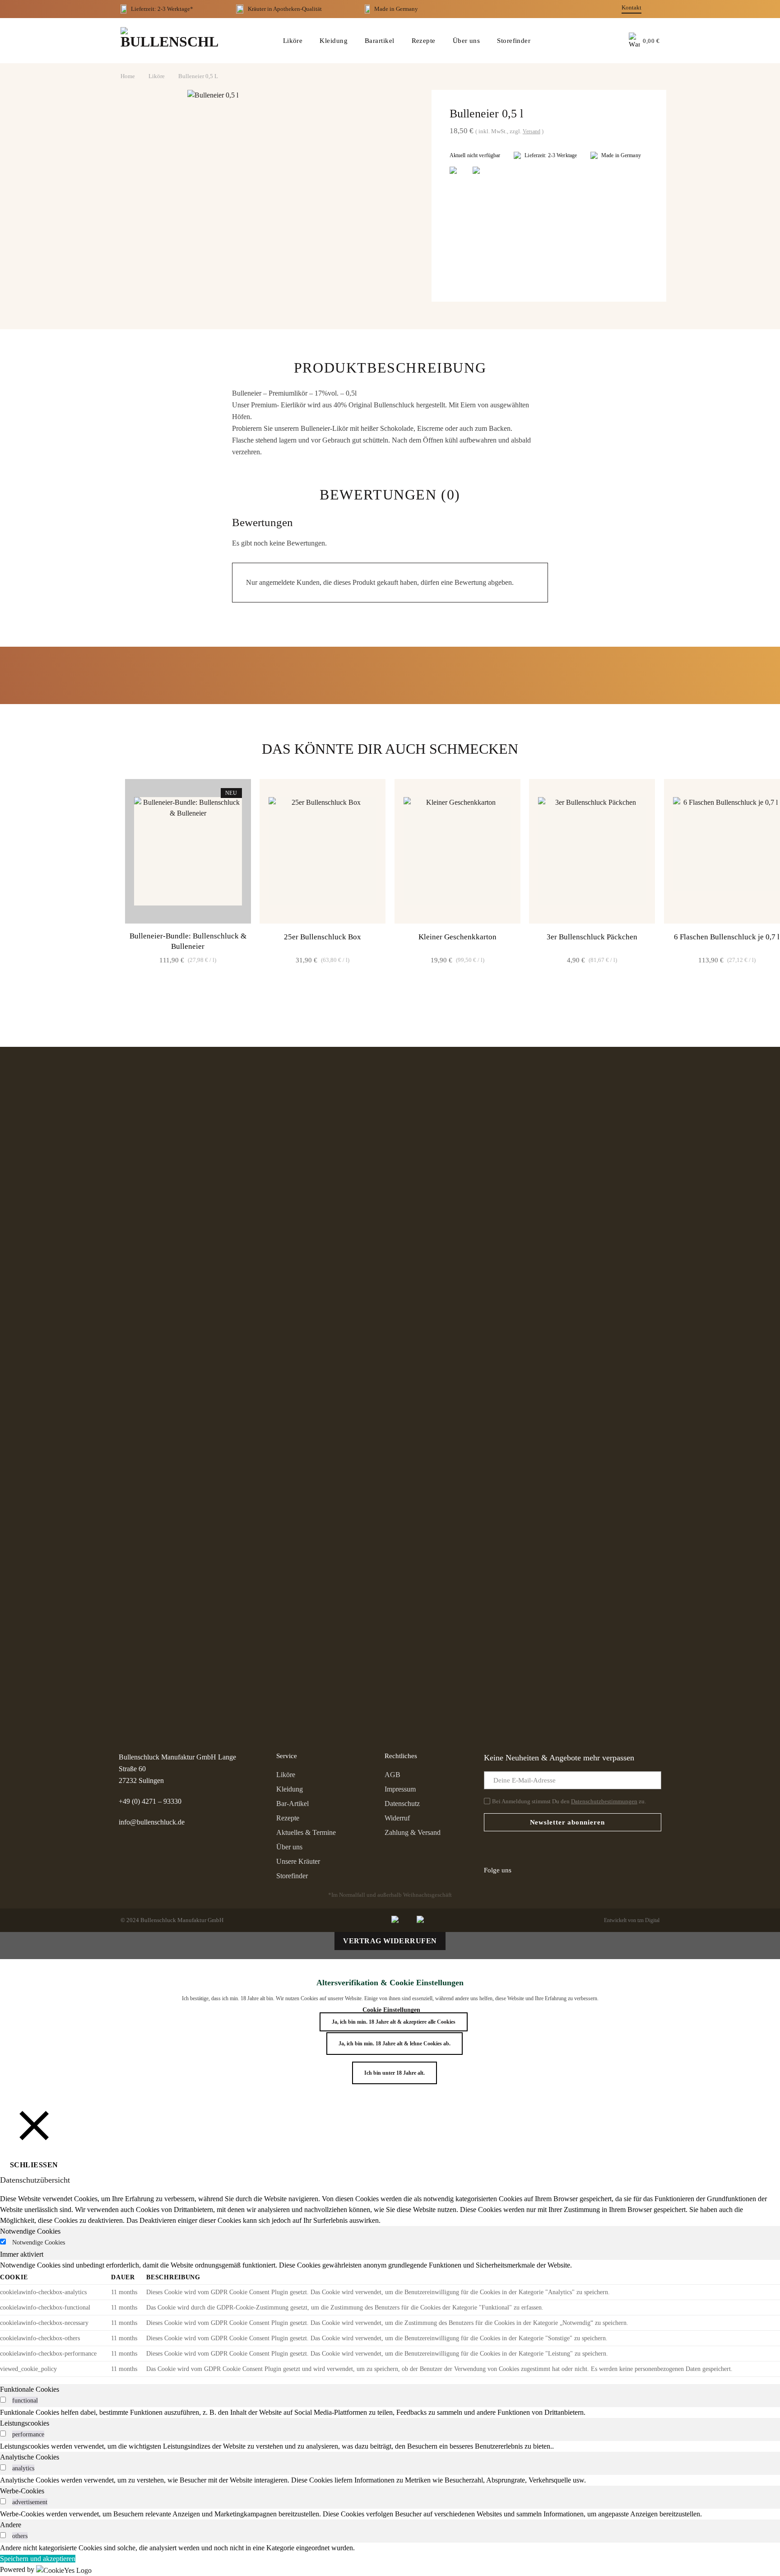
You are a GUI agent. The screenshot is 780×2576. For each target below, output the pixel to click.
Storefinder (514, 41)
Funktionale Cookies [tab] (30, 2389)
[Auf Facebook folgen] (524, 1870)
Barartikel (380, 41)
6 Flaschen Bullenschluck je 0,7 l (727, 937)
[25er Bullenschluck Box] (323, 851)
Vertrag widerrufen (390, 1941)
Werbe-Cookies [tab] (22, 2491)
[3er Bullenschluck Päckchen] (592, 851)
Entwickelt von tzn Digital (632, 1920)
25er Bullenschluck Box (323, 937)
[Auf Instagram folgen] (540, 1870)
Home (128, 76)
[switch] (3, 2400)
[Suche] (592, 41)
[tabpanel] (390, 2318)
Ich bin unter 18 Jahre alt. (395, 2073)
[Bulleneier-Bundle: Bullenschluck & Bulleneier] (188, 851)
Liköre (293, 41)
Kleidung (334, 41)
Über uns (467, 41)
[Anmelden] (613, 41)
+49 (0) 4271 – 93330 (150, 1801)
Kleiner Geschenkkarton (457, 937)
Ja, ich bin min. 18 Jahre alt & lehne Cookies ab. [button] (395, 2044)
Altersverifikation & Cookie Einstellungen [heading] (390, 1983)
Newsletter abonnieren (567, 1822)
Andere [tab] (11, 2525)
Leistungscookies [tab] (25, 2423)
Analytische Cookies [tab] (30, 2457)
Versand (532, 131)
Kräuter (257, 9)
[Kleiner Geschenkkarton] (457, 851)
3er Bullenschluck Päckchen (592, 937)
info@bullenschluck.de (152, 1822)
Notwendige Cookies (39, 2242)
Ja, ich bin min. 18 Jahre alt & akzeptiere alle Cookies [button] (394, 2022)
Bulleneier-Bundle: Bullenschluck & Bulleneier (188, 941)
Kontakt (631, 7)
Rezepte (424, 41)
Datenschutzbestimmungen (604, 1801)
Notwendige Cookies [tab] (30, 2231)
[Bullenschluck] (169, 41)
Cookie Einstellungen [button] (391, 2010)
